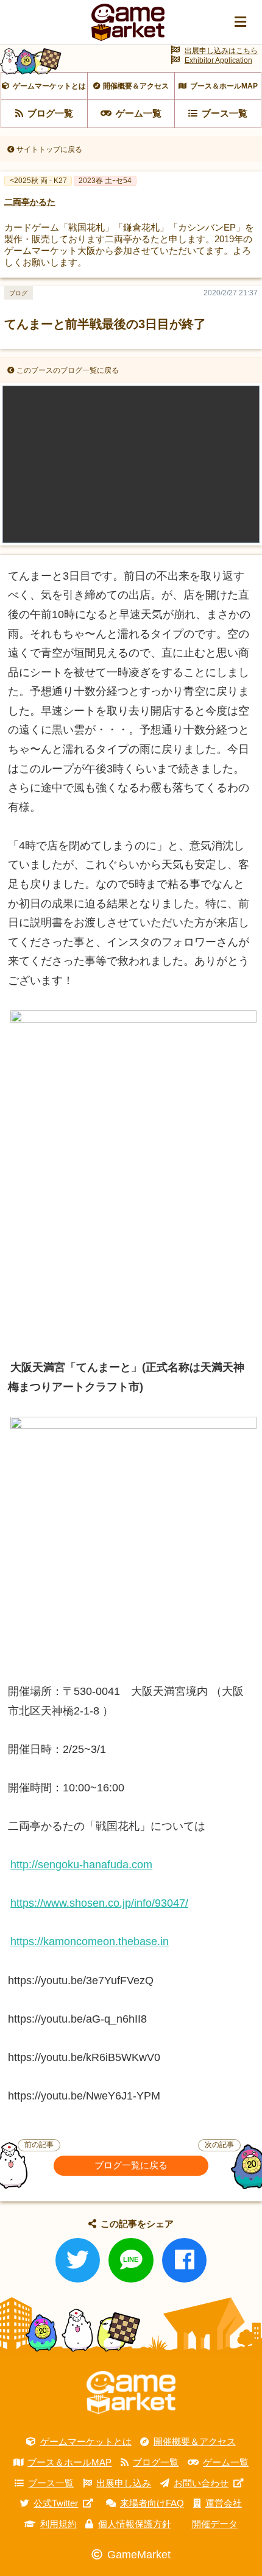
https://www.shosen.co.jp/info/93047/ (99, 1903)
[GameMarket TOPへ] (131, 2393)
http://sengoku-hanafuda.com (81, 1865)
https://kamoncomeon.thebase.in (90, 1941)
